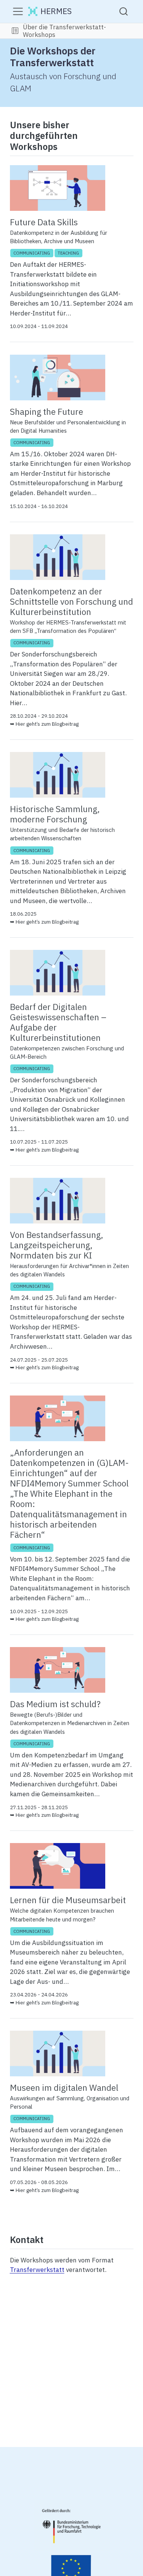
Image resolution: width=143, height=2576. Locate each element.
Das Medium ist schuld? (55, 1704)
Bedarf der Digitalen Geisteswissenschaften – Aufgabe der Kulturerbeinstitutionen (58, 1022)
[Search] (124, 11)
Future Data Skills (44, 222)
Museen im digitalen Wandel (64, 2088)
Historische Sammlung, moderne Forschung (55, 814)
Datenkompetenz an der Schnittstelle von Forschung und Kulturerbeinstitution (71, 601)
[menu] (18, 11)
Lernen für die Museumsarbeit (68, 1900)
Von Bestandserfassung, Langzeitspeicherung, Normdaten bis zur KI (57, 1245)
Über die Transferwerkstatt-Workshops (64, 31)
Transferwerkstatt (37, 2270)
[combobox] (124, 11)
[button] (15, 31)
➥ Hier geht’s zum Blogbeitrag (44, 724)
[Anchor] (64, 146)
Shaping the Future (47, 412)
